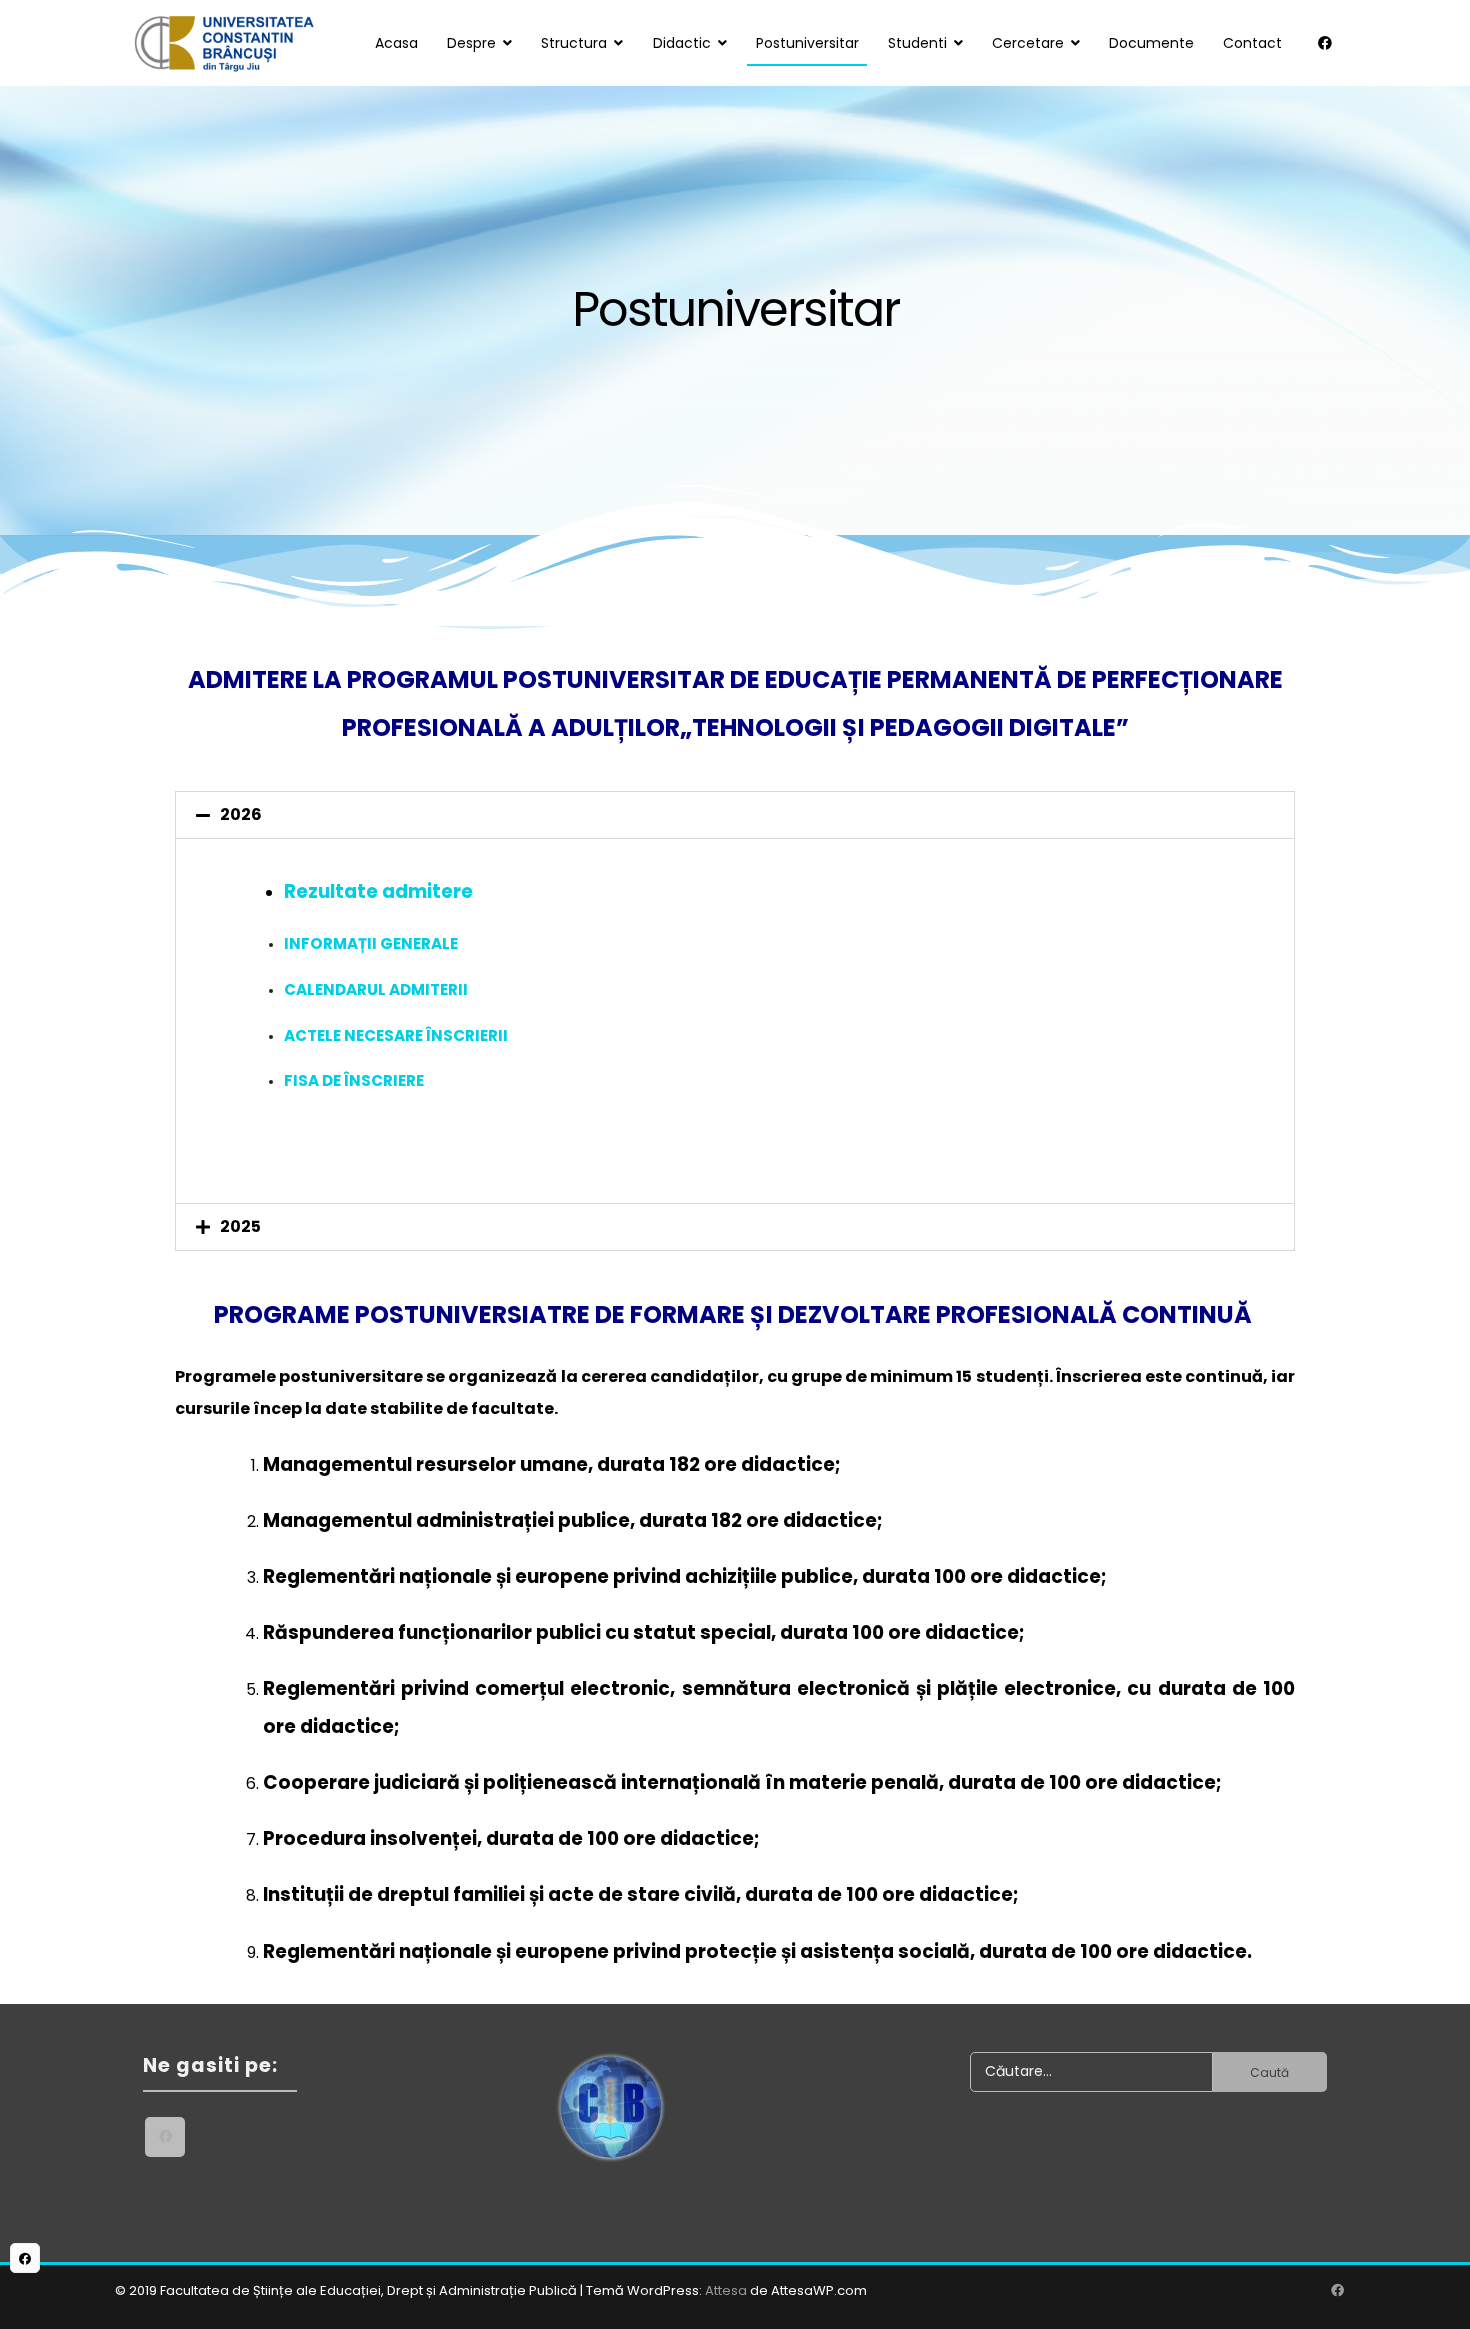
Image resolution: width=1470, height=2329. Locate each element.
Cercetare (1028, 43)
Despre (471, 43)
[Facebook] (1325, 43)
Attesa (726, 2290)
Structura (574, 43)
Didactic (682, 43)
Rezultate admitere (378, 891)
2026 (241, 814)
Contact (1252, 43)
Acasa (396, 43)
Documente (1151, 43)
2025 (240, 1226)
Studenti (917, 43)
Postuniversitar (807, 43)
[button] (735, 815)
